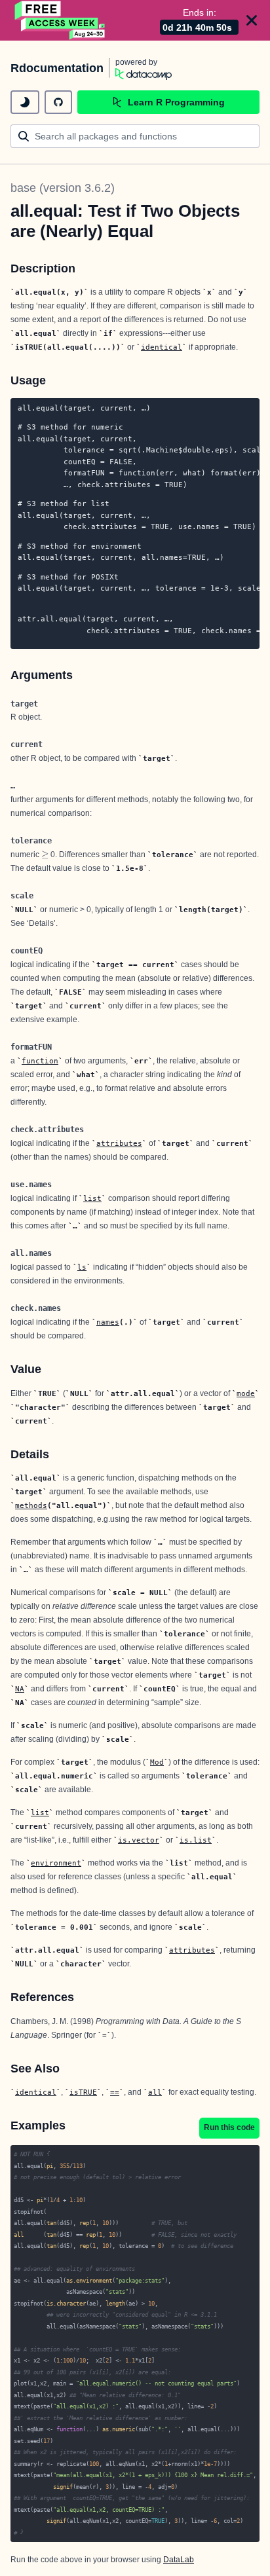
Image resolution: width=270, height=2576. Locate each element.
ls (82, 1267)
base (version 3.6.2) (63, 188)
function (40, 1061)
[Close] (252, 20)
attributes (119, 1143)
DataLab (179, 2560)
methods (31, 1505)
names (108, 1322)
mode (246, 1393)
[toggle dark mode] (25, 102)
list (92, 1198)
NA (20, 1689)
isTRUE (83, 2092)
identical (162, 347)
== (115, 2092)
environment (56, 1863)
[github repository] (58, 102)
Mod (157, 1762)
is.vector (139, 1840)
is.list (196, 1840)
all (155, 2092)
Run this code (229, 2127)
